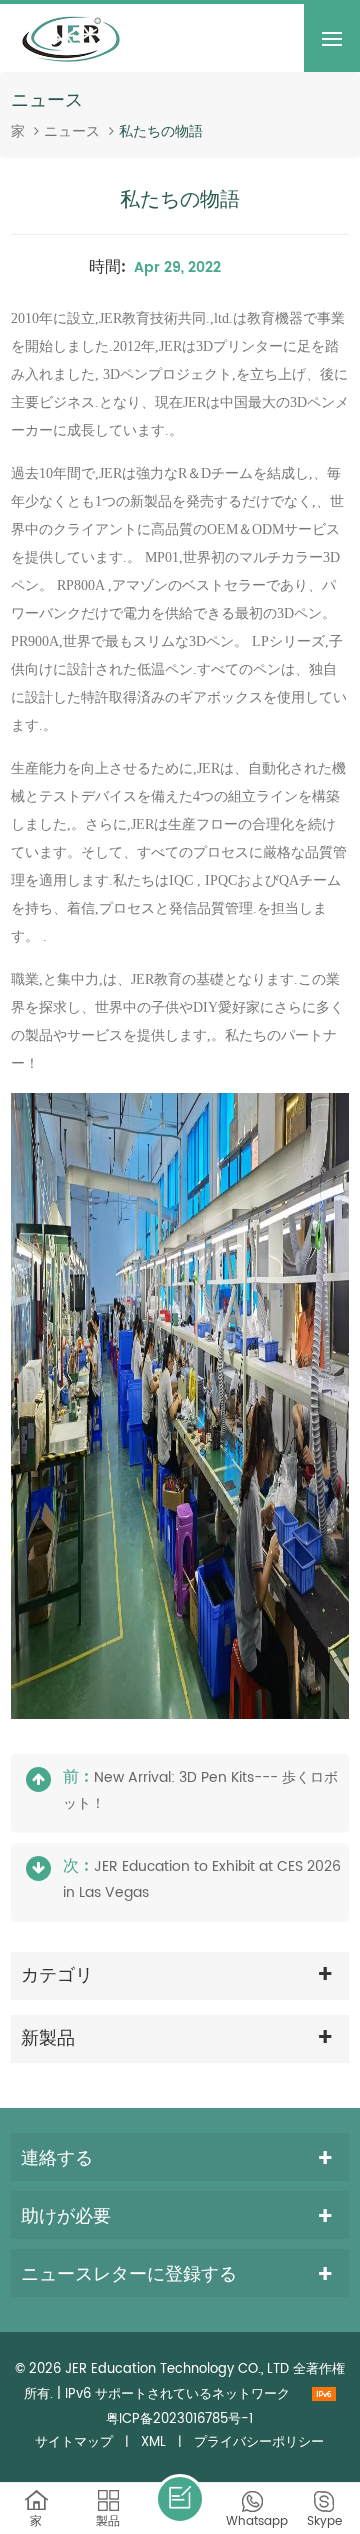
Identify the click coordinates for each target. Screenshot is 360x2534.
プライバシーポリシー (259, 2442)
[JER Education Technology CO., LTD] (71, 38)
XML (153, 2442)
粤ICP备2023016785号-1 (179, 2419)
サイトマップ (74, 2442)
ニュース (72, 132)
